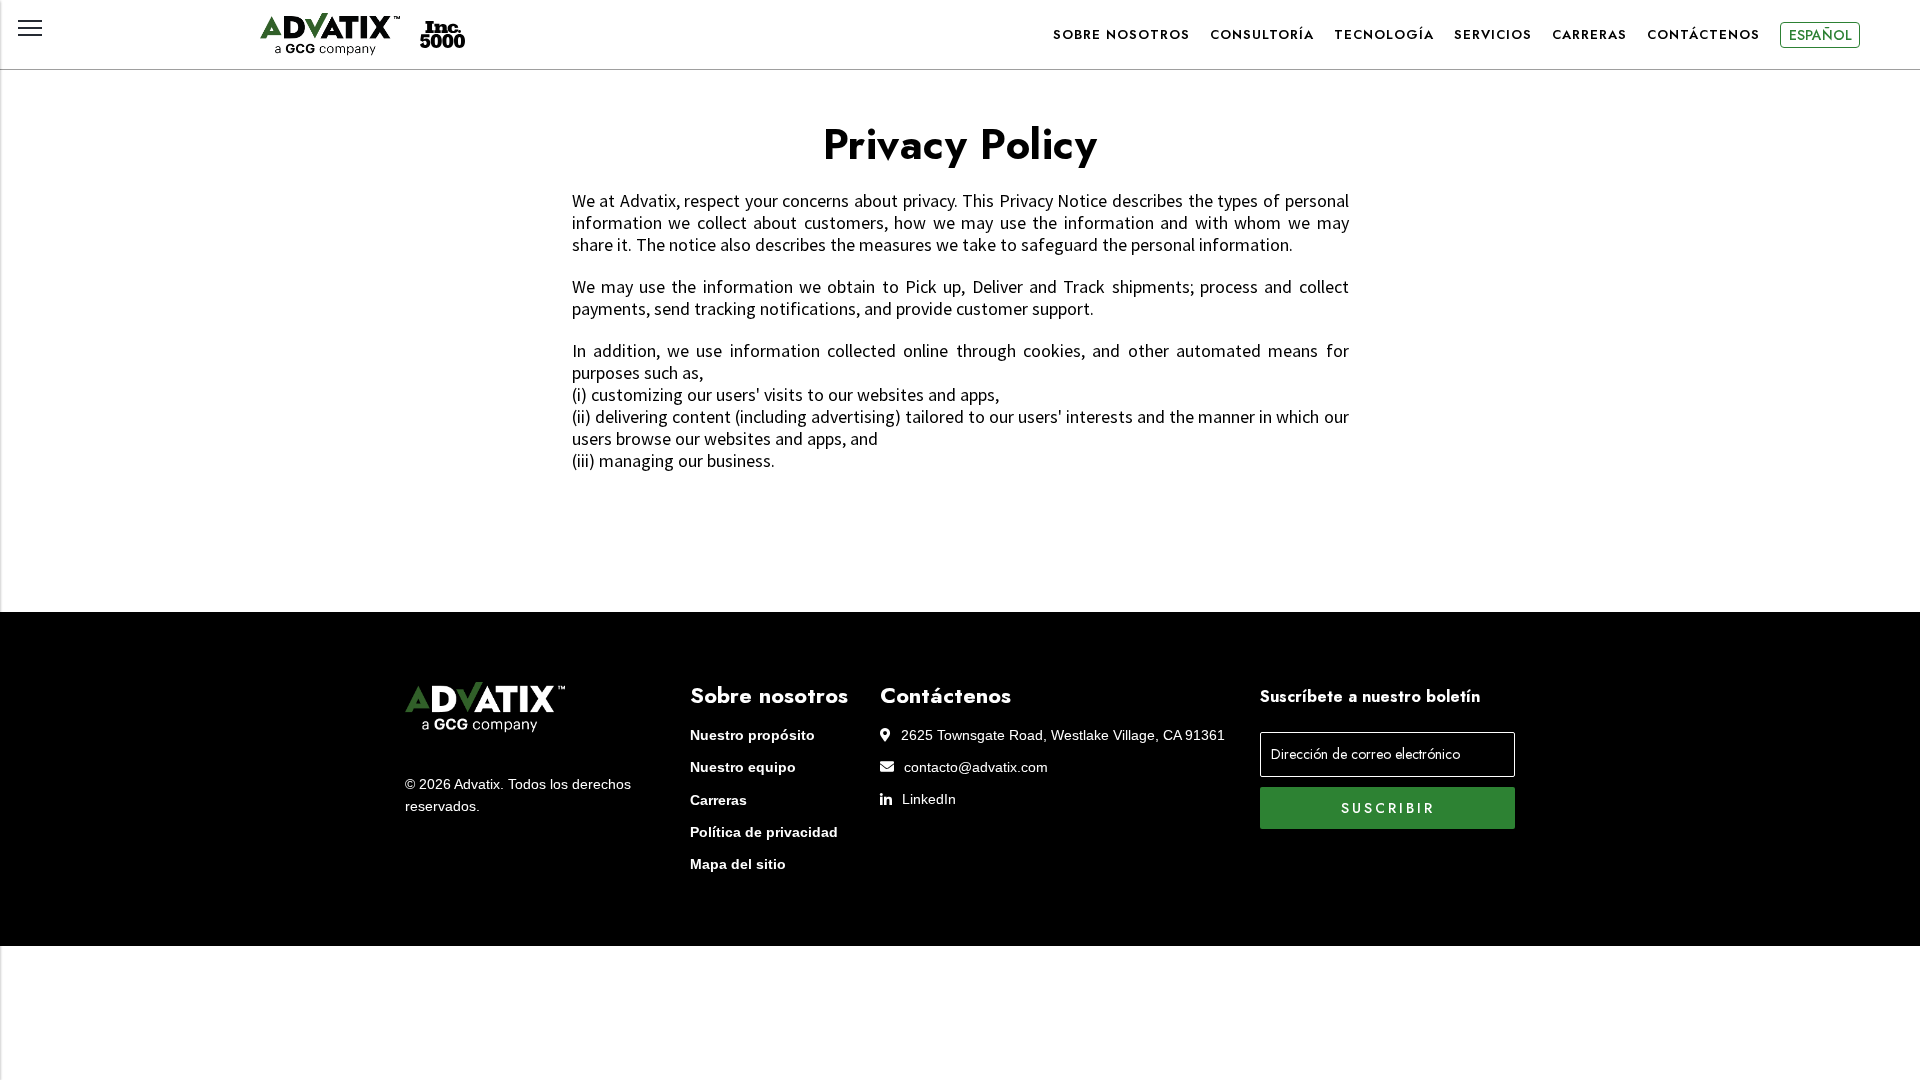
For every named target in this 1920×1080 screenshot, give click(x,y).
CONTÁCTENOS (1703, 34)
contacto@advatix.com (976, 767)
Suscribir (1388, 808)
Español (1820, 35)
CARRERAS (1589, 34)
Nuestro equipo (743, 767)
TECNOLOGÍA (1384, 34)
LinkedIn (929, 799)
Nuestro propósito (752, 735)
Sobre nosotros (1121, 34)
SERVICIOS (1493, 34)
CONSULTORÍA (1262, 34)
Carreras (718, 800)
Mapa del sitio (738, 864)
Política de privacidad (764, 832)
